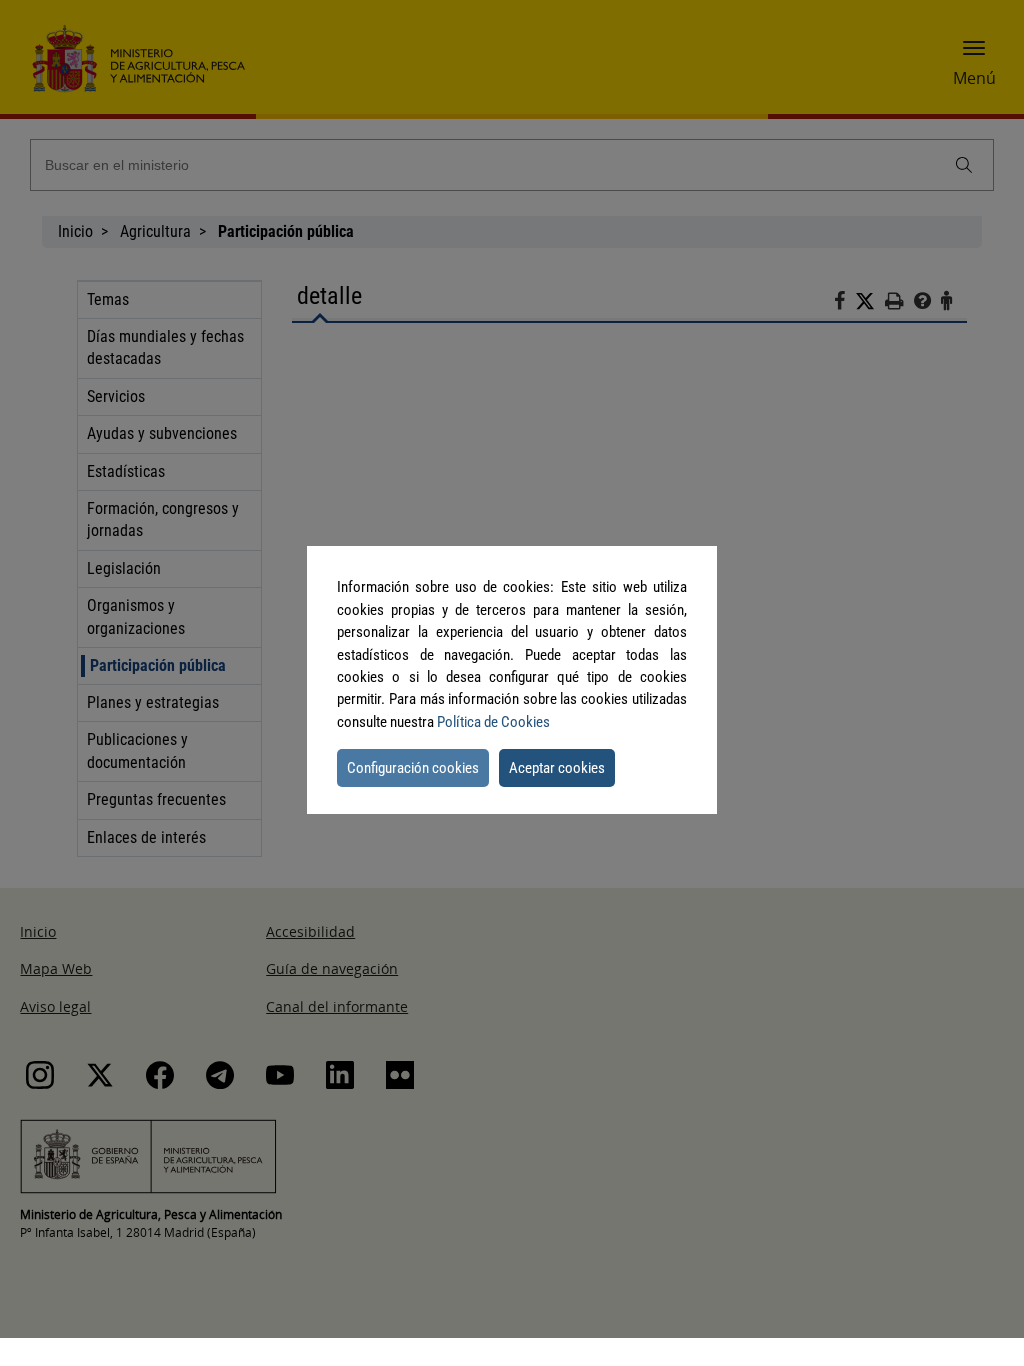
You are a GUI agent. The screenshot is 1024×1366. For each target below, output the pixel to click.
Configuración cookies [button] (413, 768)
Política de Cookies (493, 722)
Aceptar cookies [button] (557, 768)
